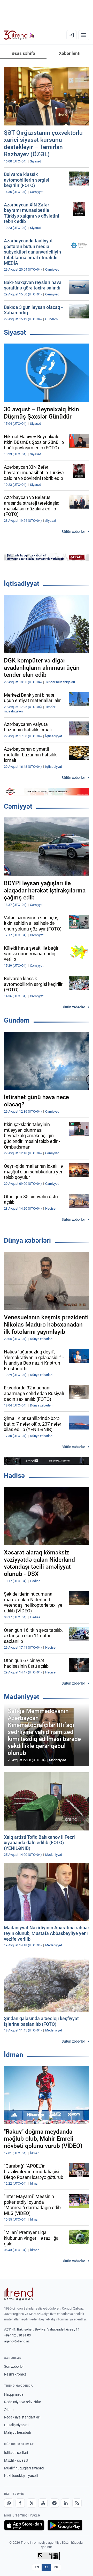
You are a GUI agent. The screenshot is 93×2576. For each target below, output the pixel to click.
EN (37, 2567)
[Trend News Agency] (19, 2294)
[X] (32, 2503)
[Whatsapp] (9, 2503)
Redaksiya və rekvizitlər (23, 2402)
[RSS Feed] (77, 2503)
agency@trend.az (17, 2341)
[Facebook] (20, 2503)
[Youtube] (43, 2503)
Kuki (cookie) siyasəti (21, 2476)
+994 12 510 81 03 (17, 2335)
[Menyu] (84, 35)
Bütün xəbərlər (73, 532)
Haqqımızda (14, 2394)
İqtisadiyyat (22, 584)
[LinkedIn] (66, 2503)
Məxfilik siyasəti (17, 2460)
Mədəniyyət (22, 1697)
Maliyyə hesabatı (18, 2432)
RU (56, 2567)
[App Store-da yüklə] (24, 2525)
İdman (14, 2055)
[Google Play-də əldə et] (65, 2525)
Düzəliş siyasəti (16, 2425)
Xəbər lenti (70, 53)
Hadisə (14, 1476)
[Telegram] (54, 2503)
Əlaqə (9, 2410)
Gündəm (17, 1020)
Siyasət (15, 332)
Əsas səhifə (23, 53)
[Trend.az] (19, 35)
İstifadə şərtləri (16, 2453)
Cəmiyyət (18, 806)
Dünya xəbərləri (27, 1240)
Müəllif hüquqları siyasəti (24, 2468)
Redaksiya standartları (22, 2417)
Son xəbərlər (14, 2366)
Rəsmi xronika (15, 2374)
